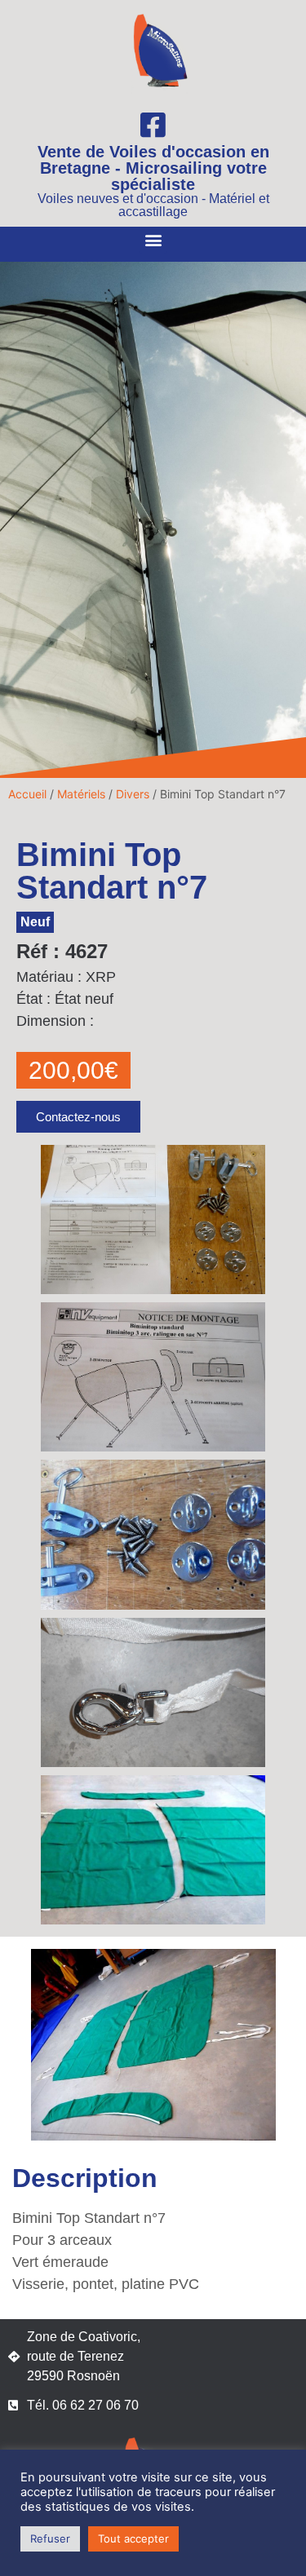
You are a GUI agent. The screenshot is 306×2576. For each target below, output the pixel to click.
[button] (153, 240)
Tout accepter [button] (133, 2538)
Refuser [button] (50, 2538)
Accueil (27, 794)
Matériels (81, 794)
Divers (133, 794)
